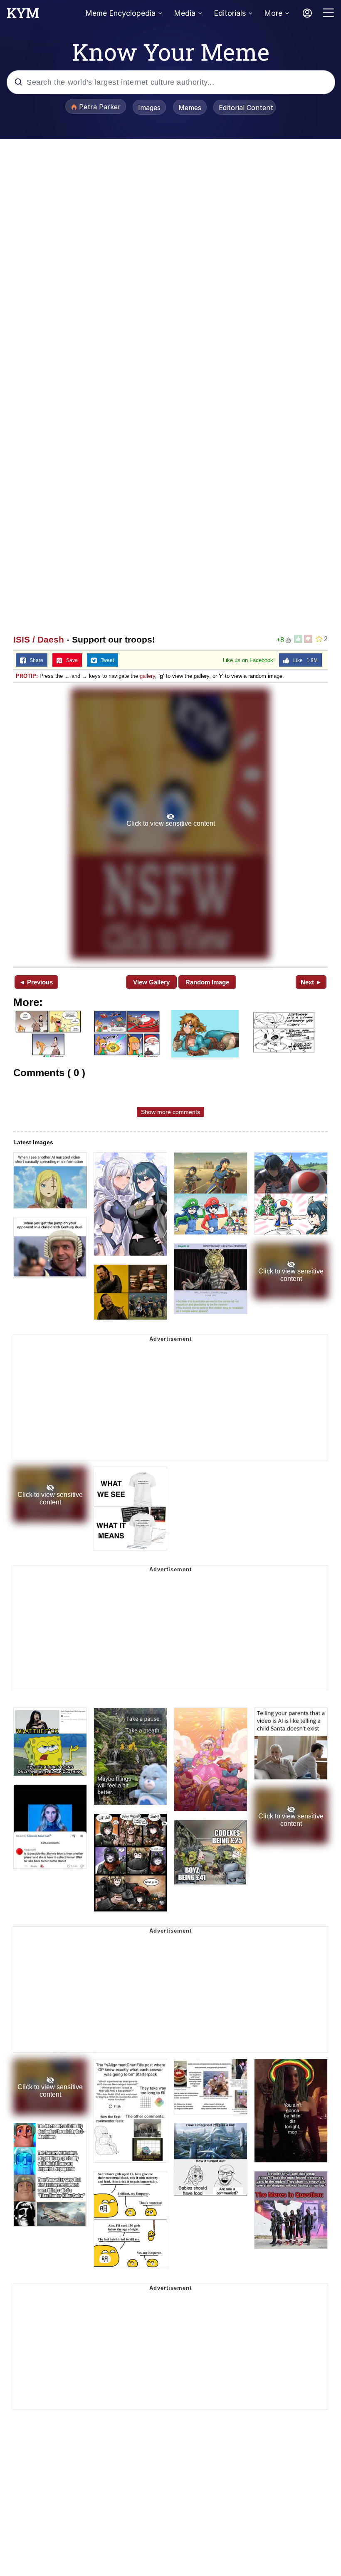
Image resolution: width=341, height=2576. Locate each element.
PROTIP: (27, 676)
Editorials (230, 13)
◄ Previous (36, 982)
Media (185, 13)
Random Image (207, 982)
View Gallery (151, 982)
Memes (190, 108)
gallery (147, 676)
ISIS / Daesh (39, 639)
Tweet (105, 660)
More (273, 13)
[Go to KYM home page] (23, 15)
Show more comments (170, 1112)
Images (149, 108)
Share (35, 660)
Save (70, 660)
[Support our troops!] (170, 824)
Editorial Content (246, 108)
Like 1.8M (304, 660)
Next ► (311, 982)
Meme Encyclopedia (120, 13)
